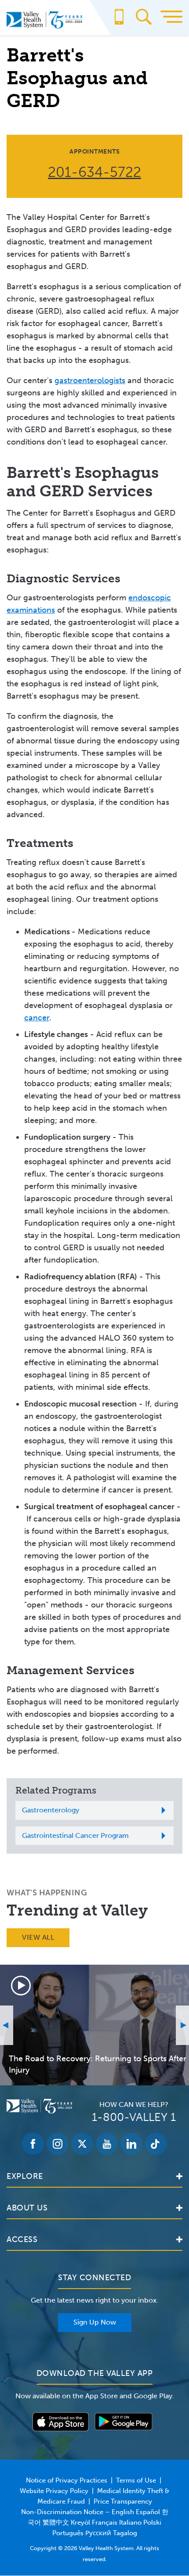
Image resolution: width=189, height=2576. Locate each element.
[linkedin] (131, 2144)
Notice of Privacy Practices (67, 2480)
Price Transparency (123, 2501)
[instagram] (58, 2144)
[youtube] (107, 2144)
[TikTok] (156, 2144)
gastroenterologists (90, 380)
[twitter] (82, 2144)
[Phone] (119, 21)
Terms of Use (136, 2480)
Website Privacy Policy (54, 2491)
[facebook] (33, 2144)
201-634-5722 (94, 172)
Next (182, 2025)
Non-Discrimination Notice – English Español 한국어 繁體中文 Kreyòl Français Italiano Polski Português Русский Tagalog (95, 2522)
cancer (37, 1018)
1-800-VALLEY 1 (134, 2117)
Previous (7, 2025)
